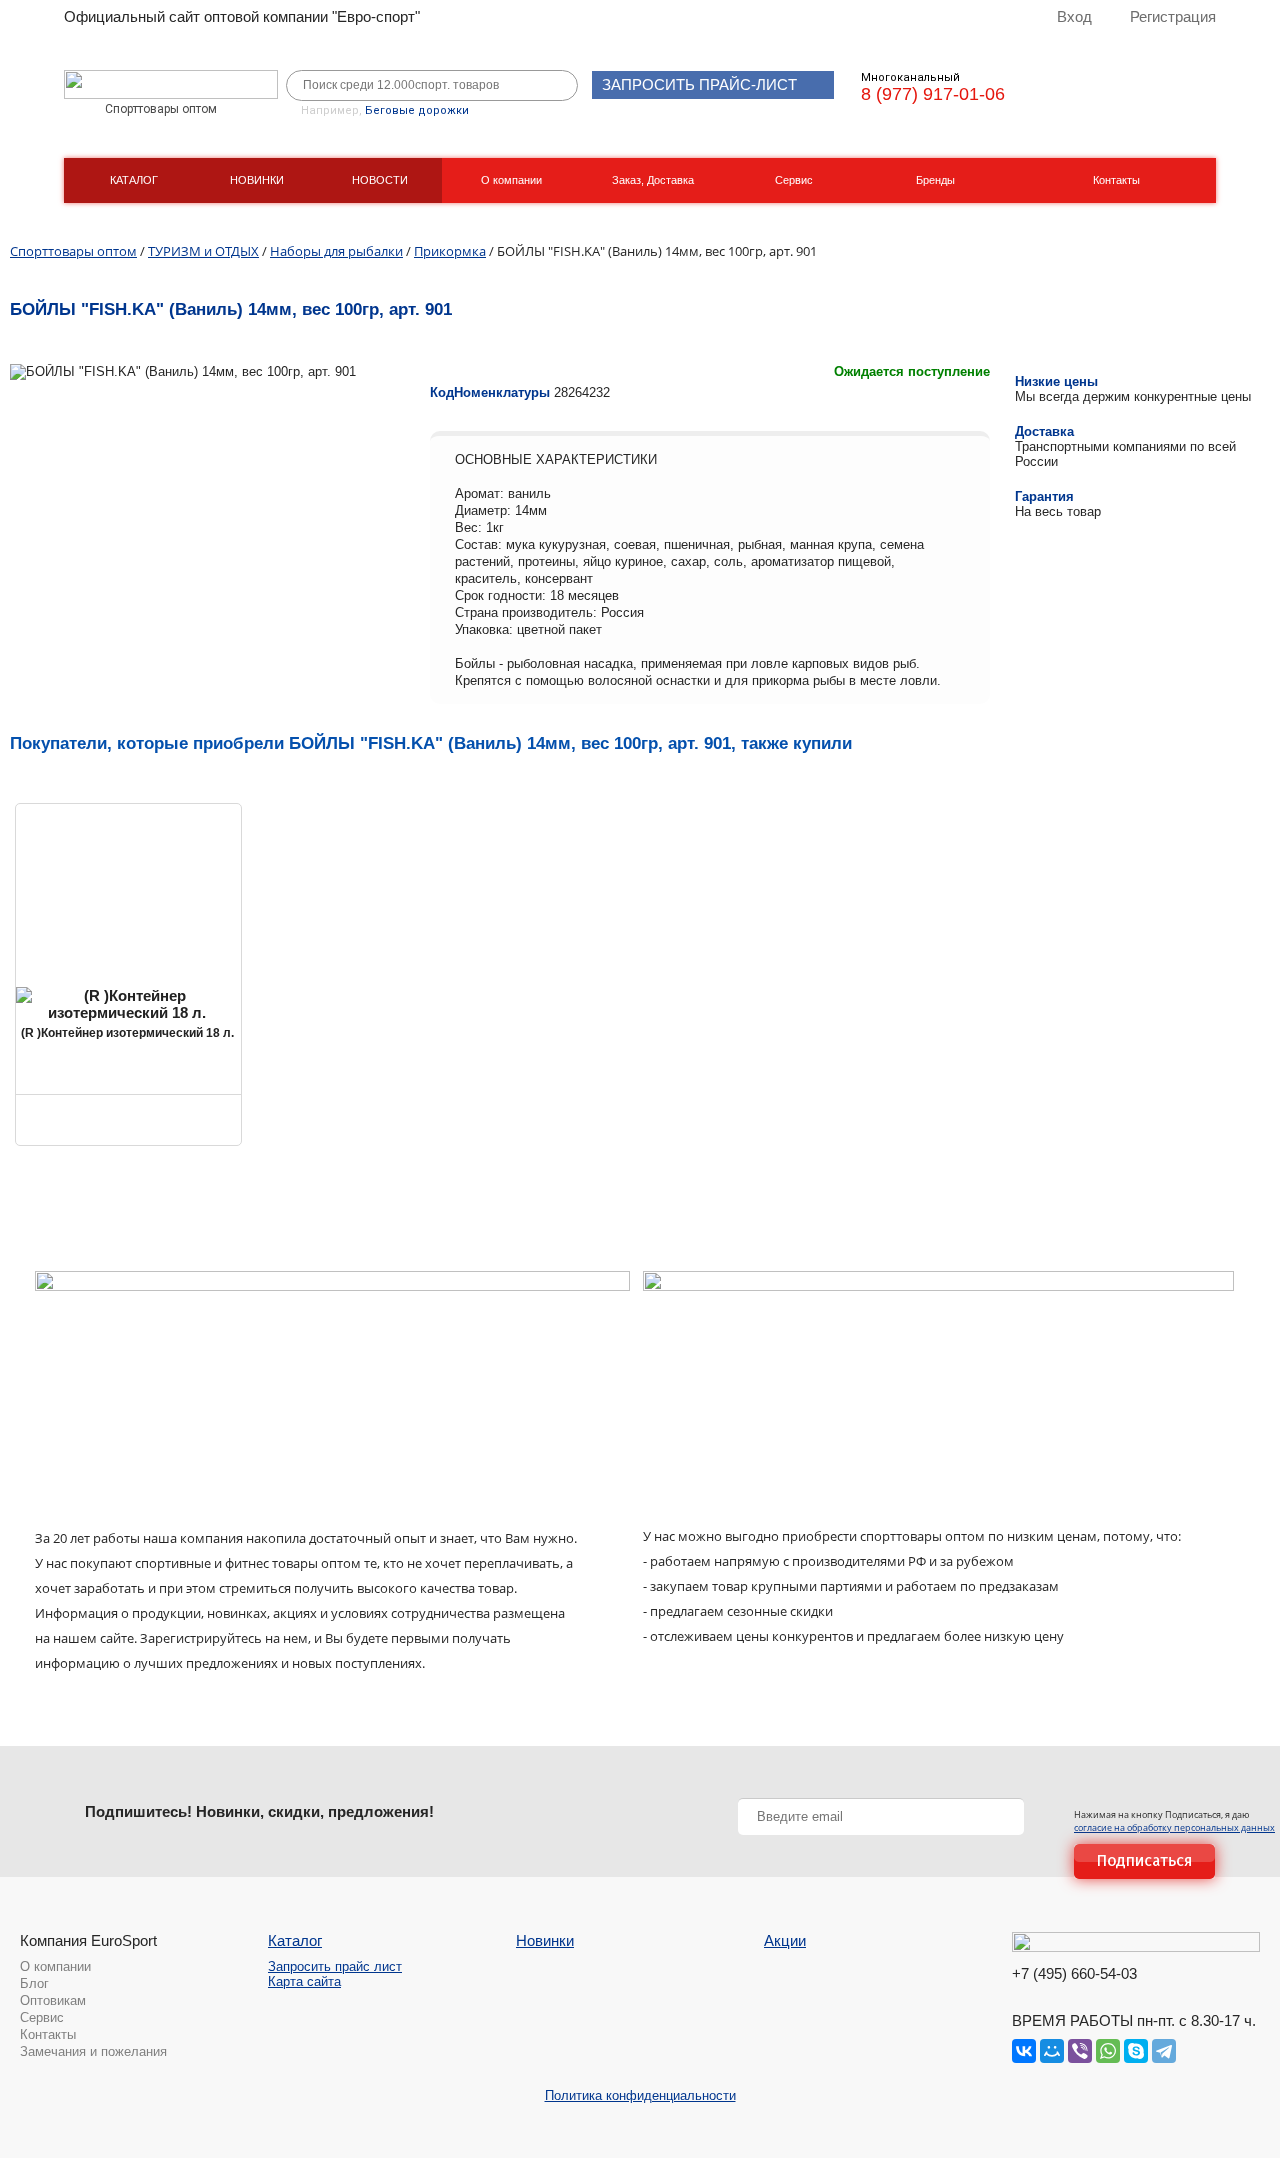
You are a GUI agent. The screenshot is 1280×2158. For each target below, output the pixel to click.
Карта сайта (304, 1981)
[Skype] (1136, 2051)
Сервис (794, 180)
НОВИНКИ (257, 180)
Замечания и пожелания (93, 2051)
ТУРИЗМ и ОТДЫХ (203, 251)
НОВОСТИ (380, 180)
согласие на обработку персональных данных (1174, 1827)
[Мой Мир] (1052, 2051)
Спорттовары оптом (73, 251)
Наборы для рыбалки (336, 251)
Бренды (935, 180)
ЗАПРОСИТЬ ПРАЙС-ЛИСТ (699, 84)
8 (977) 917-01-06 (933, 94)
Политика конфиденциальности (640, 2095)
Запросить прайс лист (335, 1966)
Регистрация (1173, 16)
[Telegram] (1164, 2051)
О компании (511, 180)
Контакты (1116, 180)
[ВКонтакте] (1024, 2051)
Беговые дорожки (417, 110)
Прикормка (450, 251)
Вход (1074, 16)
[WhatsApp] (1108, 2051)
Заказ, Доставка (653, 180)
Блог (34, 1983)
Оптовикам (53, 2000)
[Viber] (1080, 2051)
